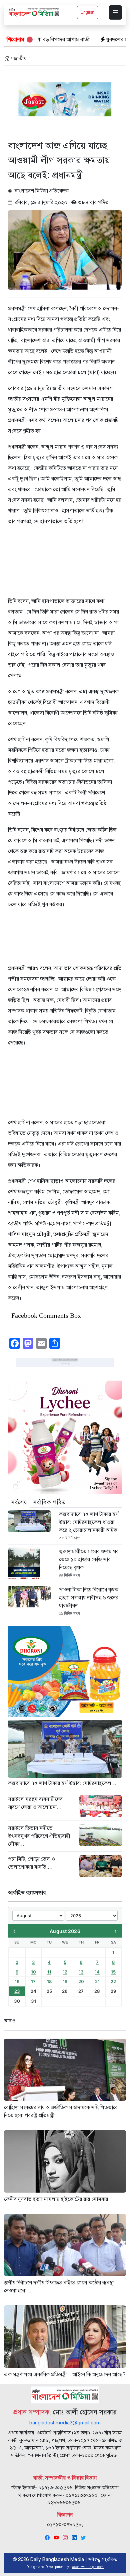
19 (65, 1981)
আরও (10, 2021)
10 (33, 1972)
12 (65, 1972)
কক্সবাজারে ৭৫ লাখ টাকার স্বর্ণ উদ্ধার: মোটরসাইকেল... (62, 1783)
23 (17, 1991)
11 (49, 1972)
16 (17, 1981)
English (87, 12)
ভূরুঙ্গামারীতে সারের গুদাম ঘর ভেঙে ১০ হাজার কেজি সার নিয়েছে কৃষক (89, 1559)
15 (113, 1972)
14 (97, 1972)
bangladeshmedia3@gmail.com (65, 2423)
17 (33, 1981)
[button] (115, 12)
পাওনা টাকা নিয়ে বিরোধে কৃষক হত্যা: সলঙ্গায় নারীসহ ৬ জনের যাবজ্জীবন (89, 1598)
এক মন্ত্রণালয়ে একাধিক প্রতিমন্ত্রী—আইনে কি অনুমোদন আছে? (65, 2374)
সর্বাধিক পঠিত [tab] (49, 1502)
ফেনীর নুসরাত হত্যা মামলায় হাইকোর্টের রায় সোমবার (56, 2199)
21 (97, 1981)
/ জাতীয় (18, 59)
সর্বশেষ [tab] (19, 1502)
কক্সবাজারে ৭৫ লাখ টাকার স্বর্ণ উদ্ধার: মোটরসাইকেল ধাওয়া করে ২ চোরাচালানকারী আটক (89, 1522)
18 (49, 1981)
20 (81, 1981)
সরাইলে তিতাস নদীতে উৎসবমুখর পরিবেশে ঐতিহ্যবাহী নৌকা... (39, 1836)
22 (113, 1981)
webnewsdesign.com (88, 2567)
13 (81, 1972)
